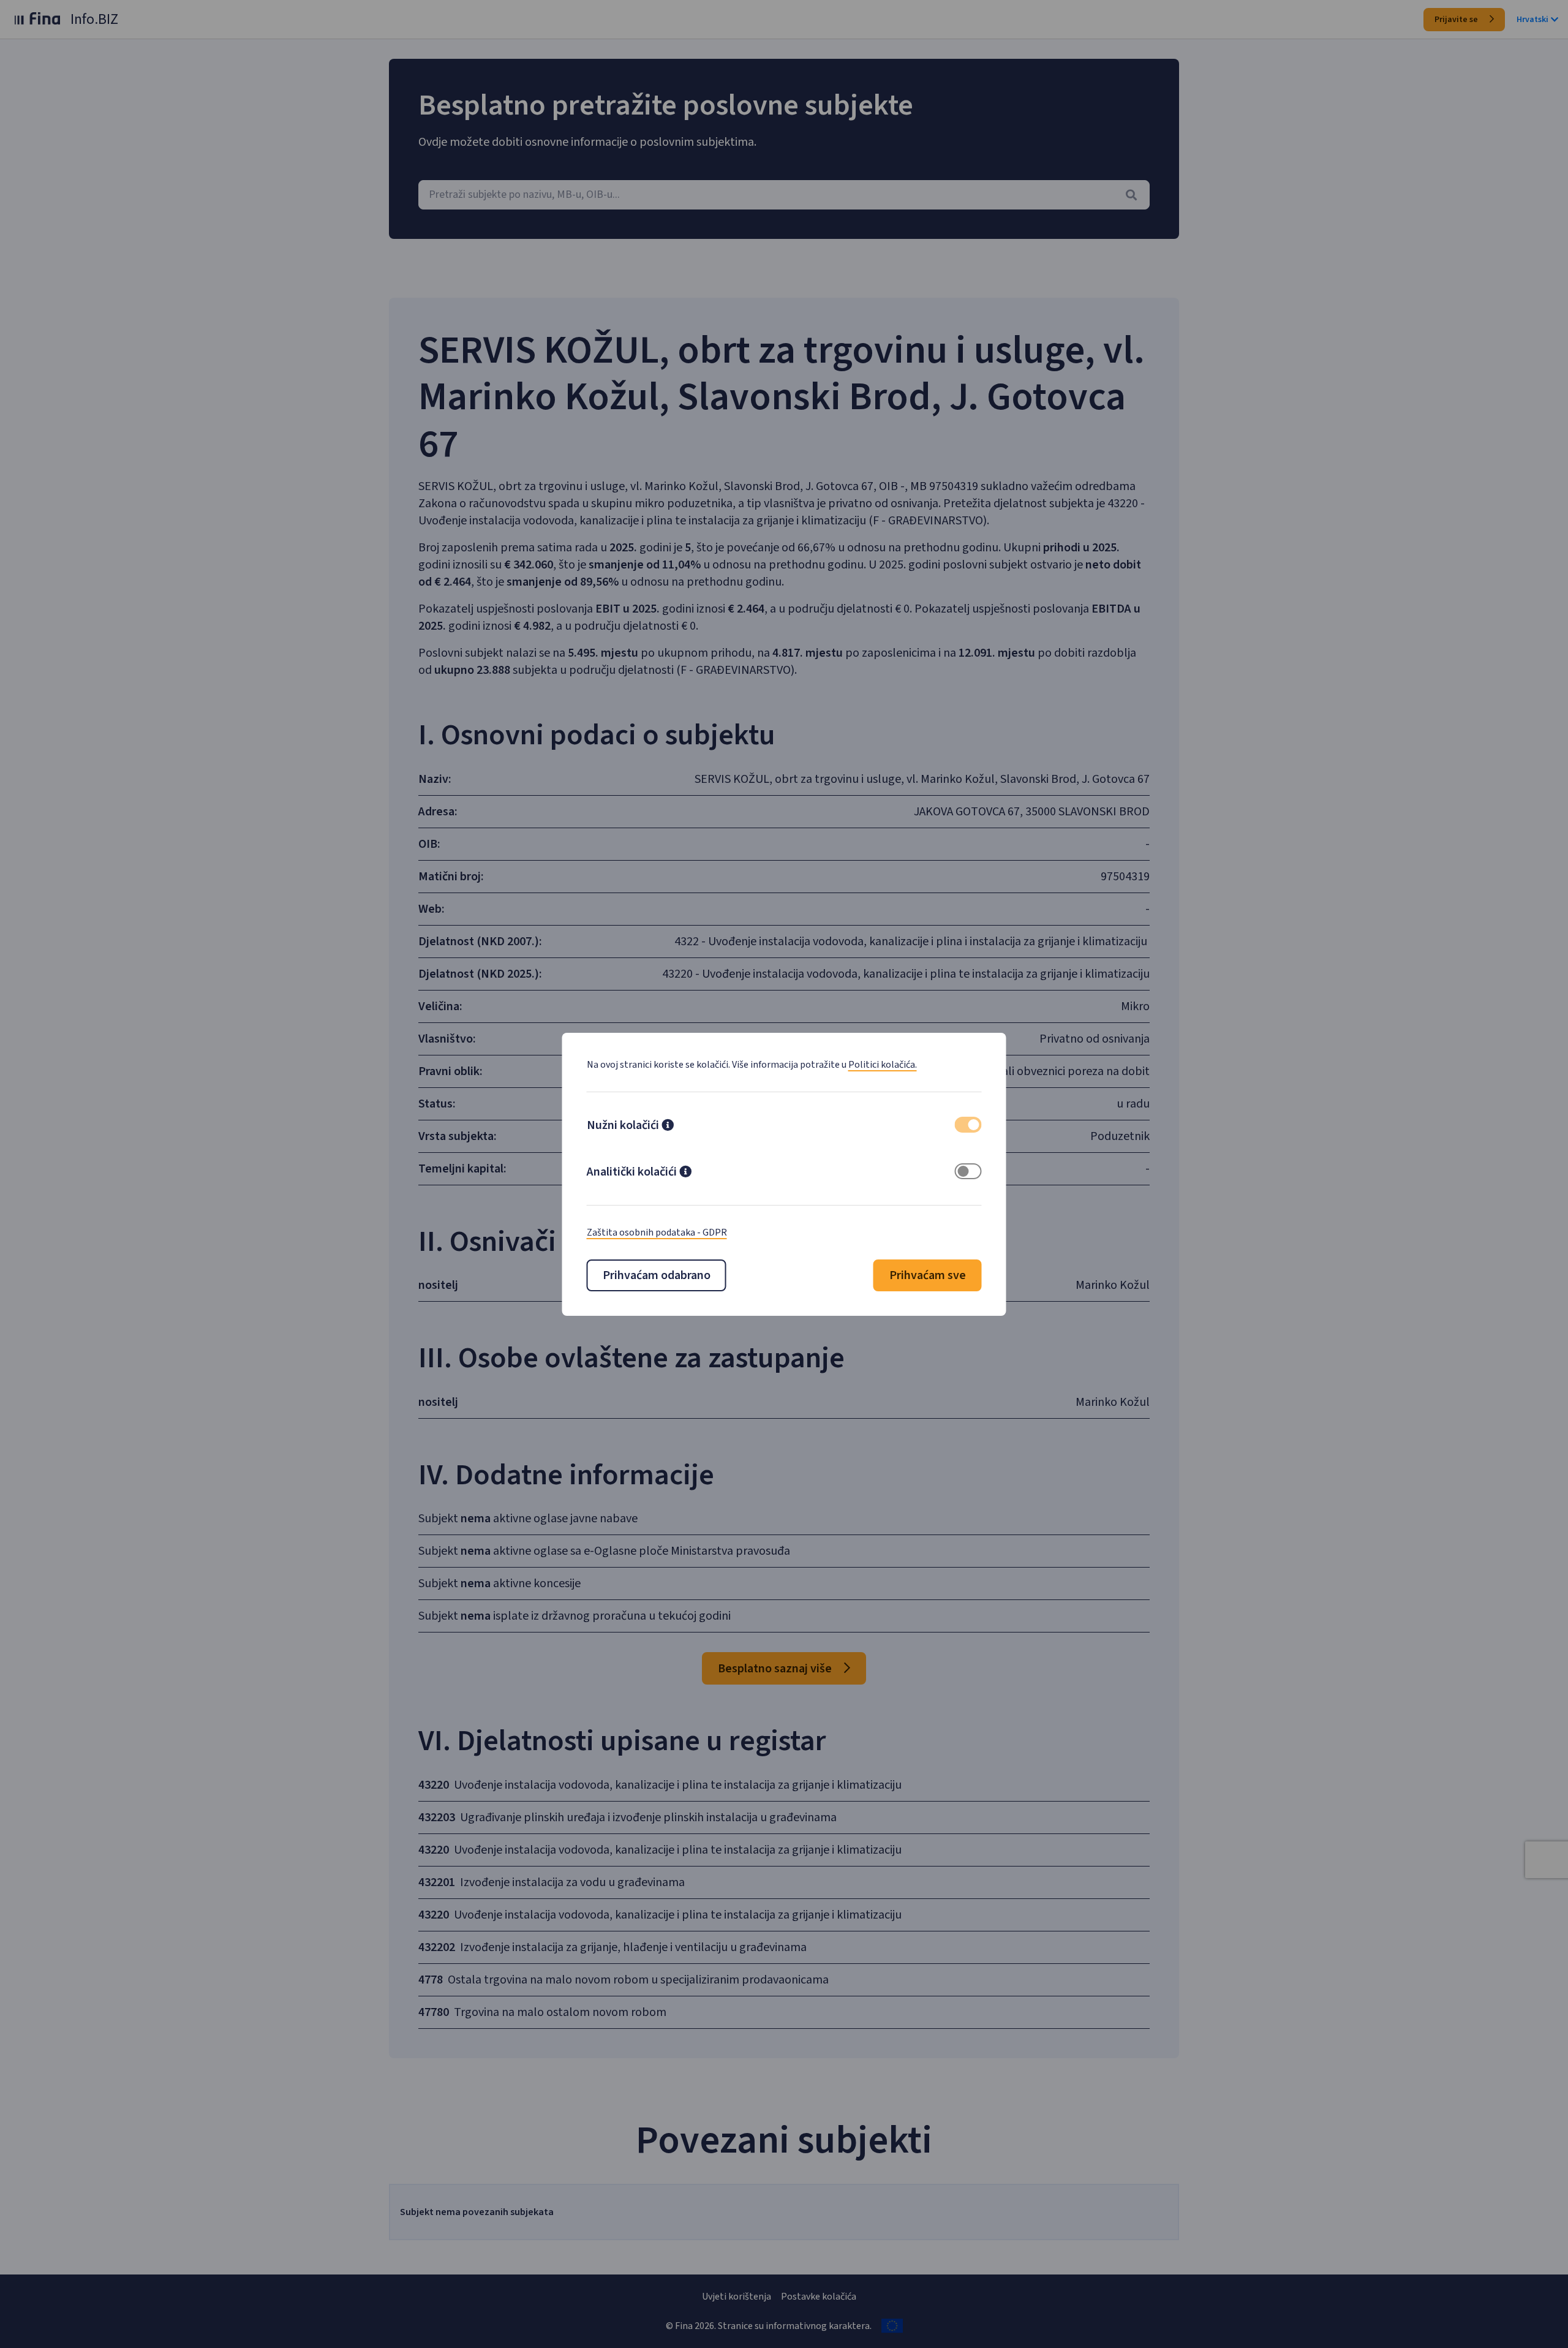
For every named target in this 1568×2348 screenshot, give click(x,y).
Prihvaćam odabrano (657, 1275)
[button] (668, 1127)
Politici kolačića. (883, 1065)
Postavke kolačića (819, 2297)
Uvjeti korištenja (737, 2297)
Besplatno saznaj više (776, 1669)
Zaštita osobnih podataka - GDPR (657, 1233)
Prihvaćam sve (928, 1275)
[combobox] (784, 195)
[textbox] (784, 195)
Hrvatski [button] (1532, 20)
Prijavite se (1457, 20)
